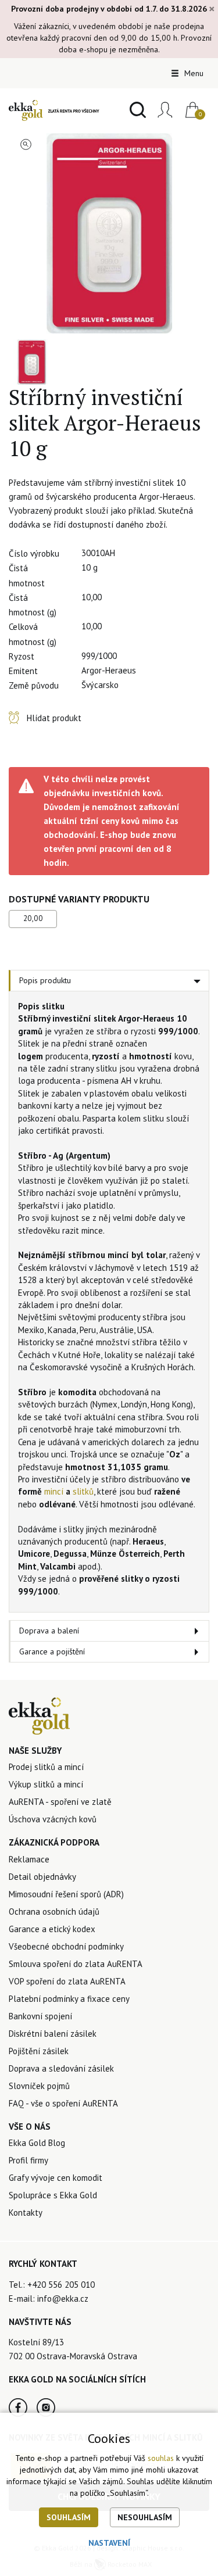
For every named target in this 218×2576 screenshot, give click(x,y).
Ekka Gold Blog (37, 2143)
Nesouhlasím (145, 2517)
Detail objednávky (42, 1877)
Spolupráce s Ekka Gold (53, 2195)
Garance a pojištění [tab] (52, 1651)
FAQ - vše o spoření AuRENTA (63, 2103)
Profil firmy (28, 2160)
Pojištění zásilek (39, 2051)
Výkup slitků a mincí (46, 1784)
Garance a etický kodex (52, 1929)
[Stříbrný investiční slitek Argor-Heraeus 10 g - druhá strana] (32, 362)
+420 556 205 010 (61, 2285)
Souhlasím (69, 2517)
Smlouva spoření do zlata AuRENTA (76, 1964)
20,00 (33, 918)
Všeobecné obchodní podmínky (66, 1946)
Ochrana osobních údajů (54, 1912)
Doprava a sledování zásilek (61, 2068)
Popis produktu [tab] (45, 980)
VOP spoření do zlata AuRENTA (67, 1981)
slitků (83, 1491)
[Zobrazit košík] (188, 110)
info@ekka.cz (63, 2299)
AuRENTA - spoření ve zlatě (60, 1802)
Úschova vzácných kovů (53, 1819)
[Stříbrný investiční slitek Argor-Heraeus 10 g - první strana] (109, 233)
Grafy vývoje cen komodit (56, 2178)
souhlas (161, 2458)
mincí (54, 1491)
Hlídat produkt (54, 718)
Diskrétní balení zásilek (53, 2034)
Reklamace (29, 1859)
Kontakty (26, 2213)
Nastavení (109, 2543)
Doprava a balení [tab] (49, 1631)
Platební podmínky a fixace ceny (69, 1999)
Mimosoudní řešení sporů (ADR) (66, 1894)
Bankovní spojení (40, 2016)
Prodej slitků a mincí (46, 1767)
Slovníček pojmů (39, 2086)
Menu (193, 73)
